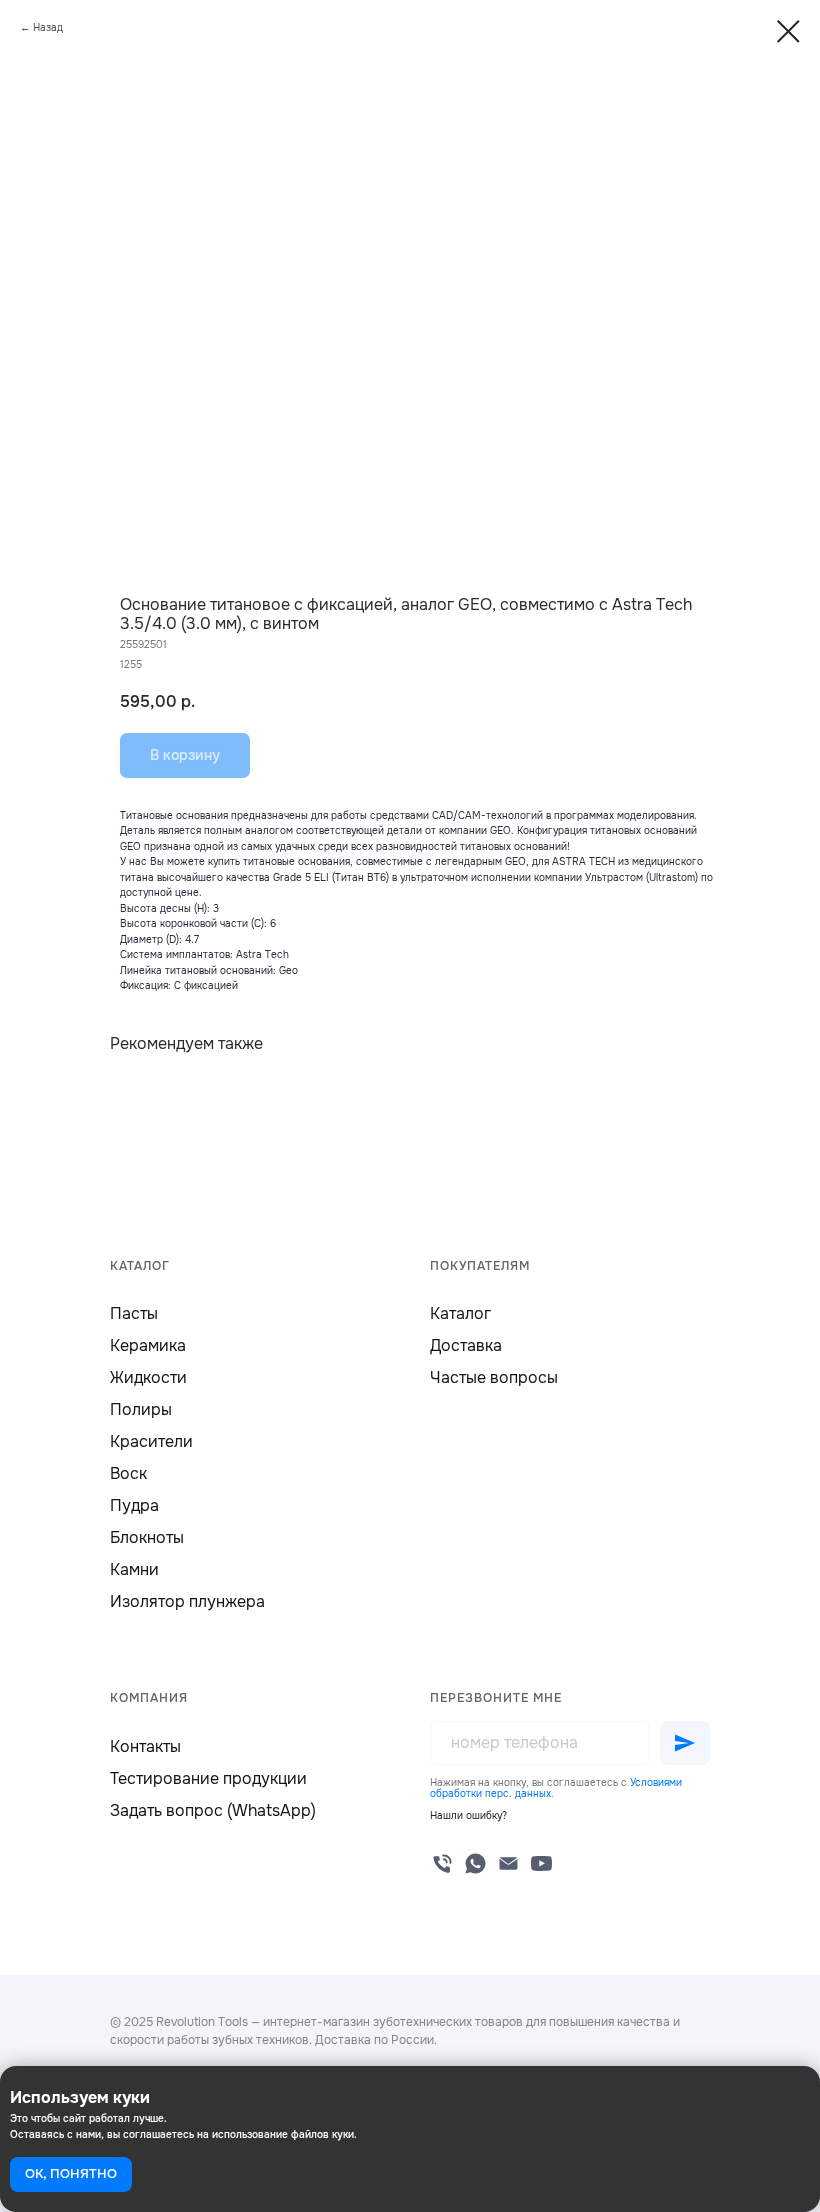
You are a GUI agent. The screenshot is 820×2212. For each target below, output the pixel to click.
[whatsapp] (475, 1863)
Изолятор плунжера (187, 1601)
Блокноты (147, 1537)
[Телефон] (442, 1863)
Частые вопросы (494, 1377)
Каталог (460, 1313)
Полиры (141, 1409)
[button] (468, 1815)
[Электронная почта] (508, 1863)
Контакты (145, 1746)
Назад (48, 27)
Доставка (466, 1345)
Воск (128, 1473)
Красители (151, 1441)
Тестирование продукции (208, 1778)
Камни (134, 1569)
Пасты (134, 1313)
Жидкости (148, 1377)
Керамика (148, 1345)
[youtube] (541, 1863)
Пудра (134, 1505)
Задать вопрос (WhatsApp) (213, 1810)
